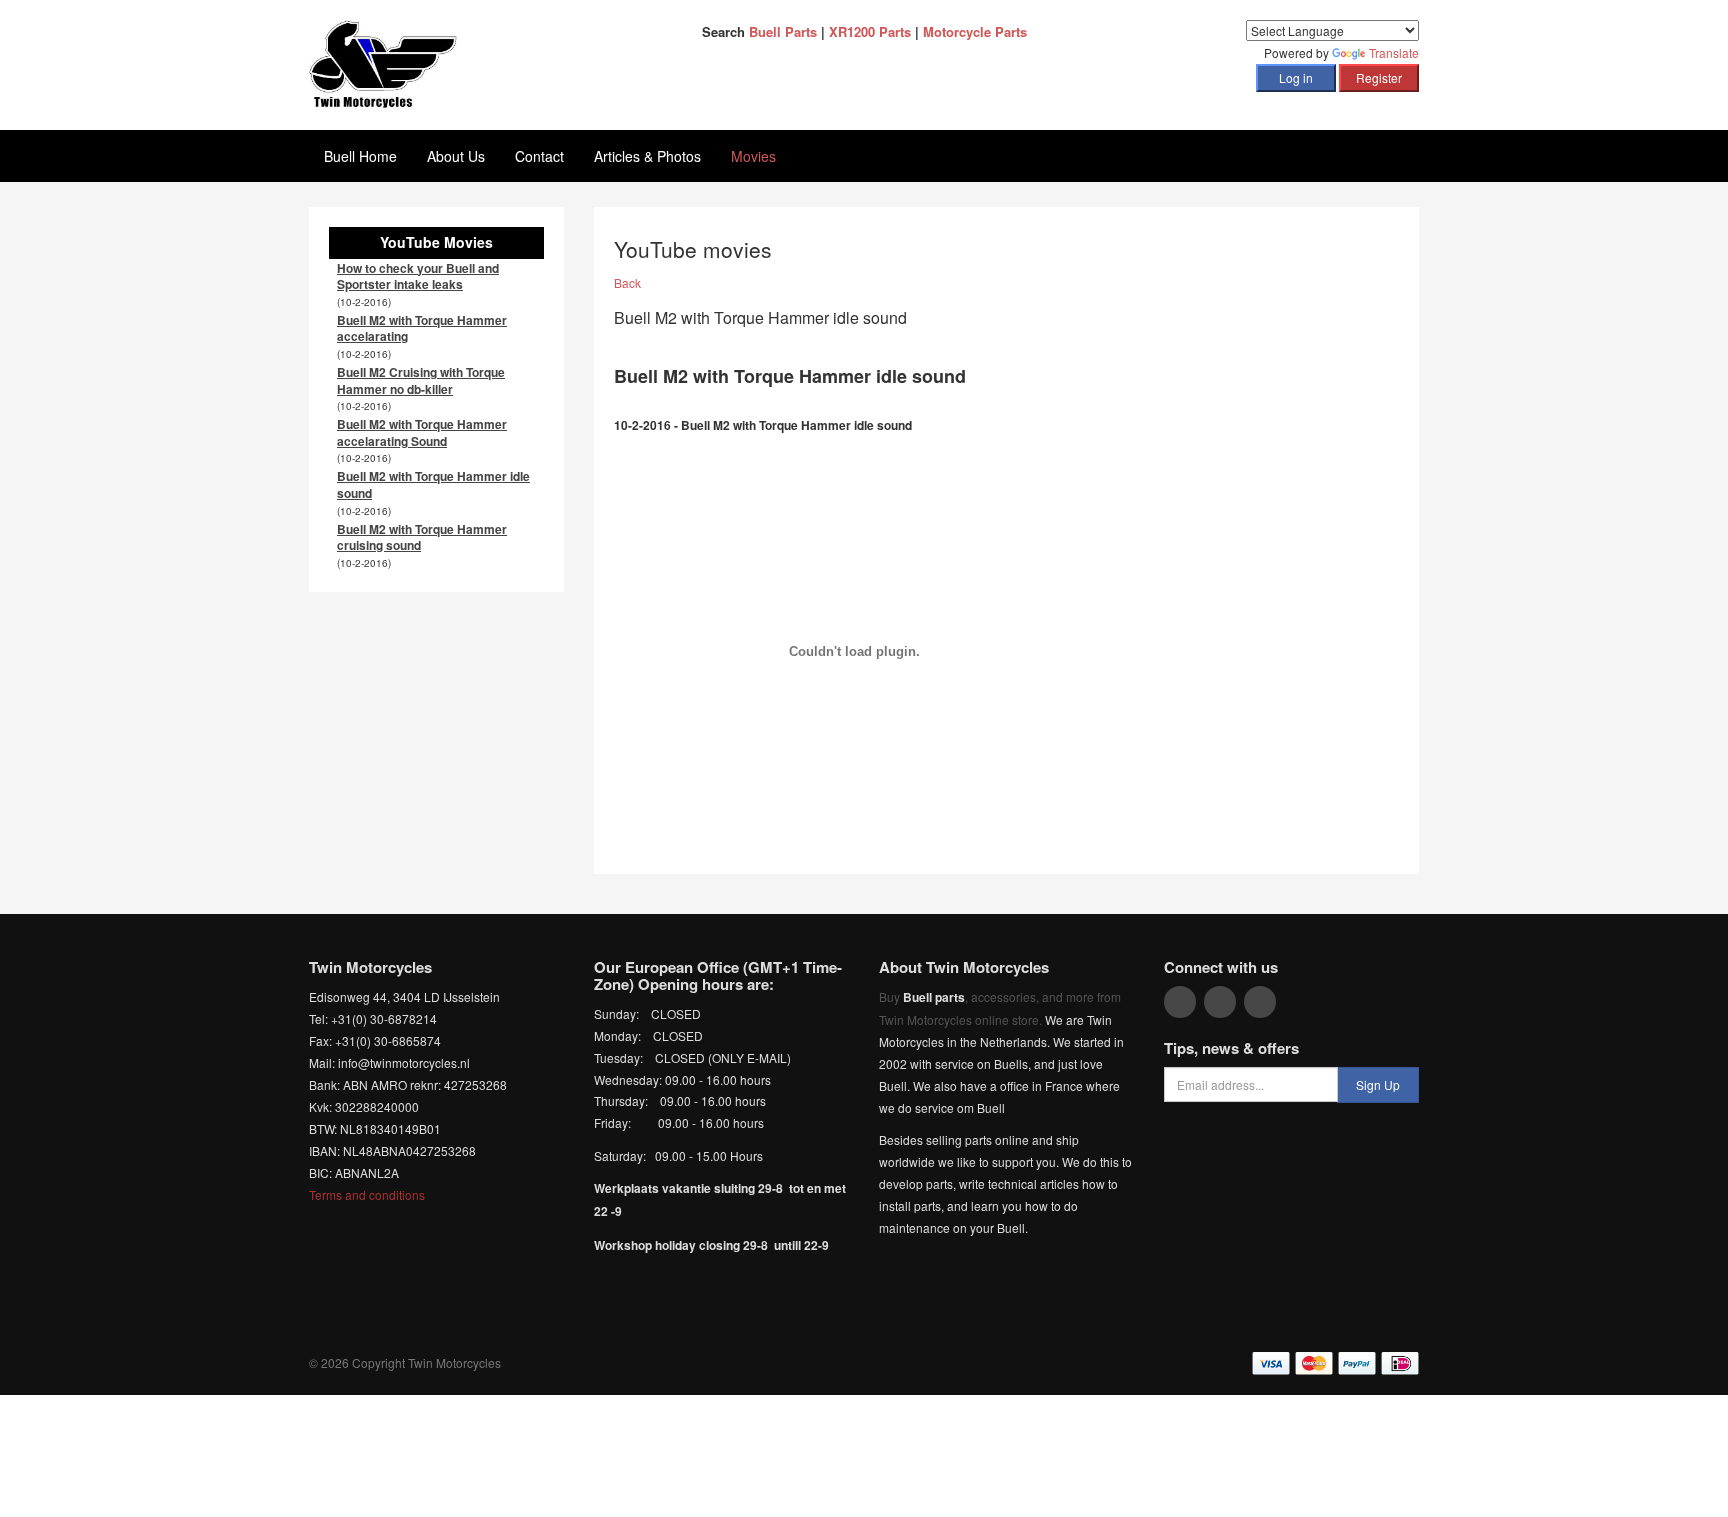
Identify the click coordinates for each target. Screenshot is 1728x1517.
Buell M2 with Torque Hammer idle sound (433, 484)
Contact (539, 156)
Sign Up (1378, 1084)
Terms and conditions (367, 1194)
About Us (456, 156)
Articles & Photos (647, 156)
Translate (1394, 52)
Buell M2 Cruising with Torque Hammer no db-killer (421, 380)
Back (627, 282)
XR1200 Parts (870, 31)
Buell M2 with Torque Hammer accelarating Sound (422, 432)
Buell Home (360, 156)
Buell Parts (783, 31)
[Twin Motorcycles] (383, 62)
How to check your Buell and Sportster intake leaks (418, 276)
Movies (753, 156)
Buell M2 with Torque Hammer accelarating (422, 328)
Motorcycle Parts (975, 31)
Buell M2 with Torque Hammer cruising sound (422, 537)
